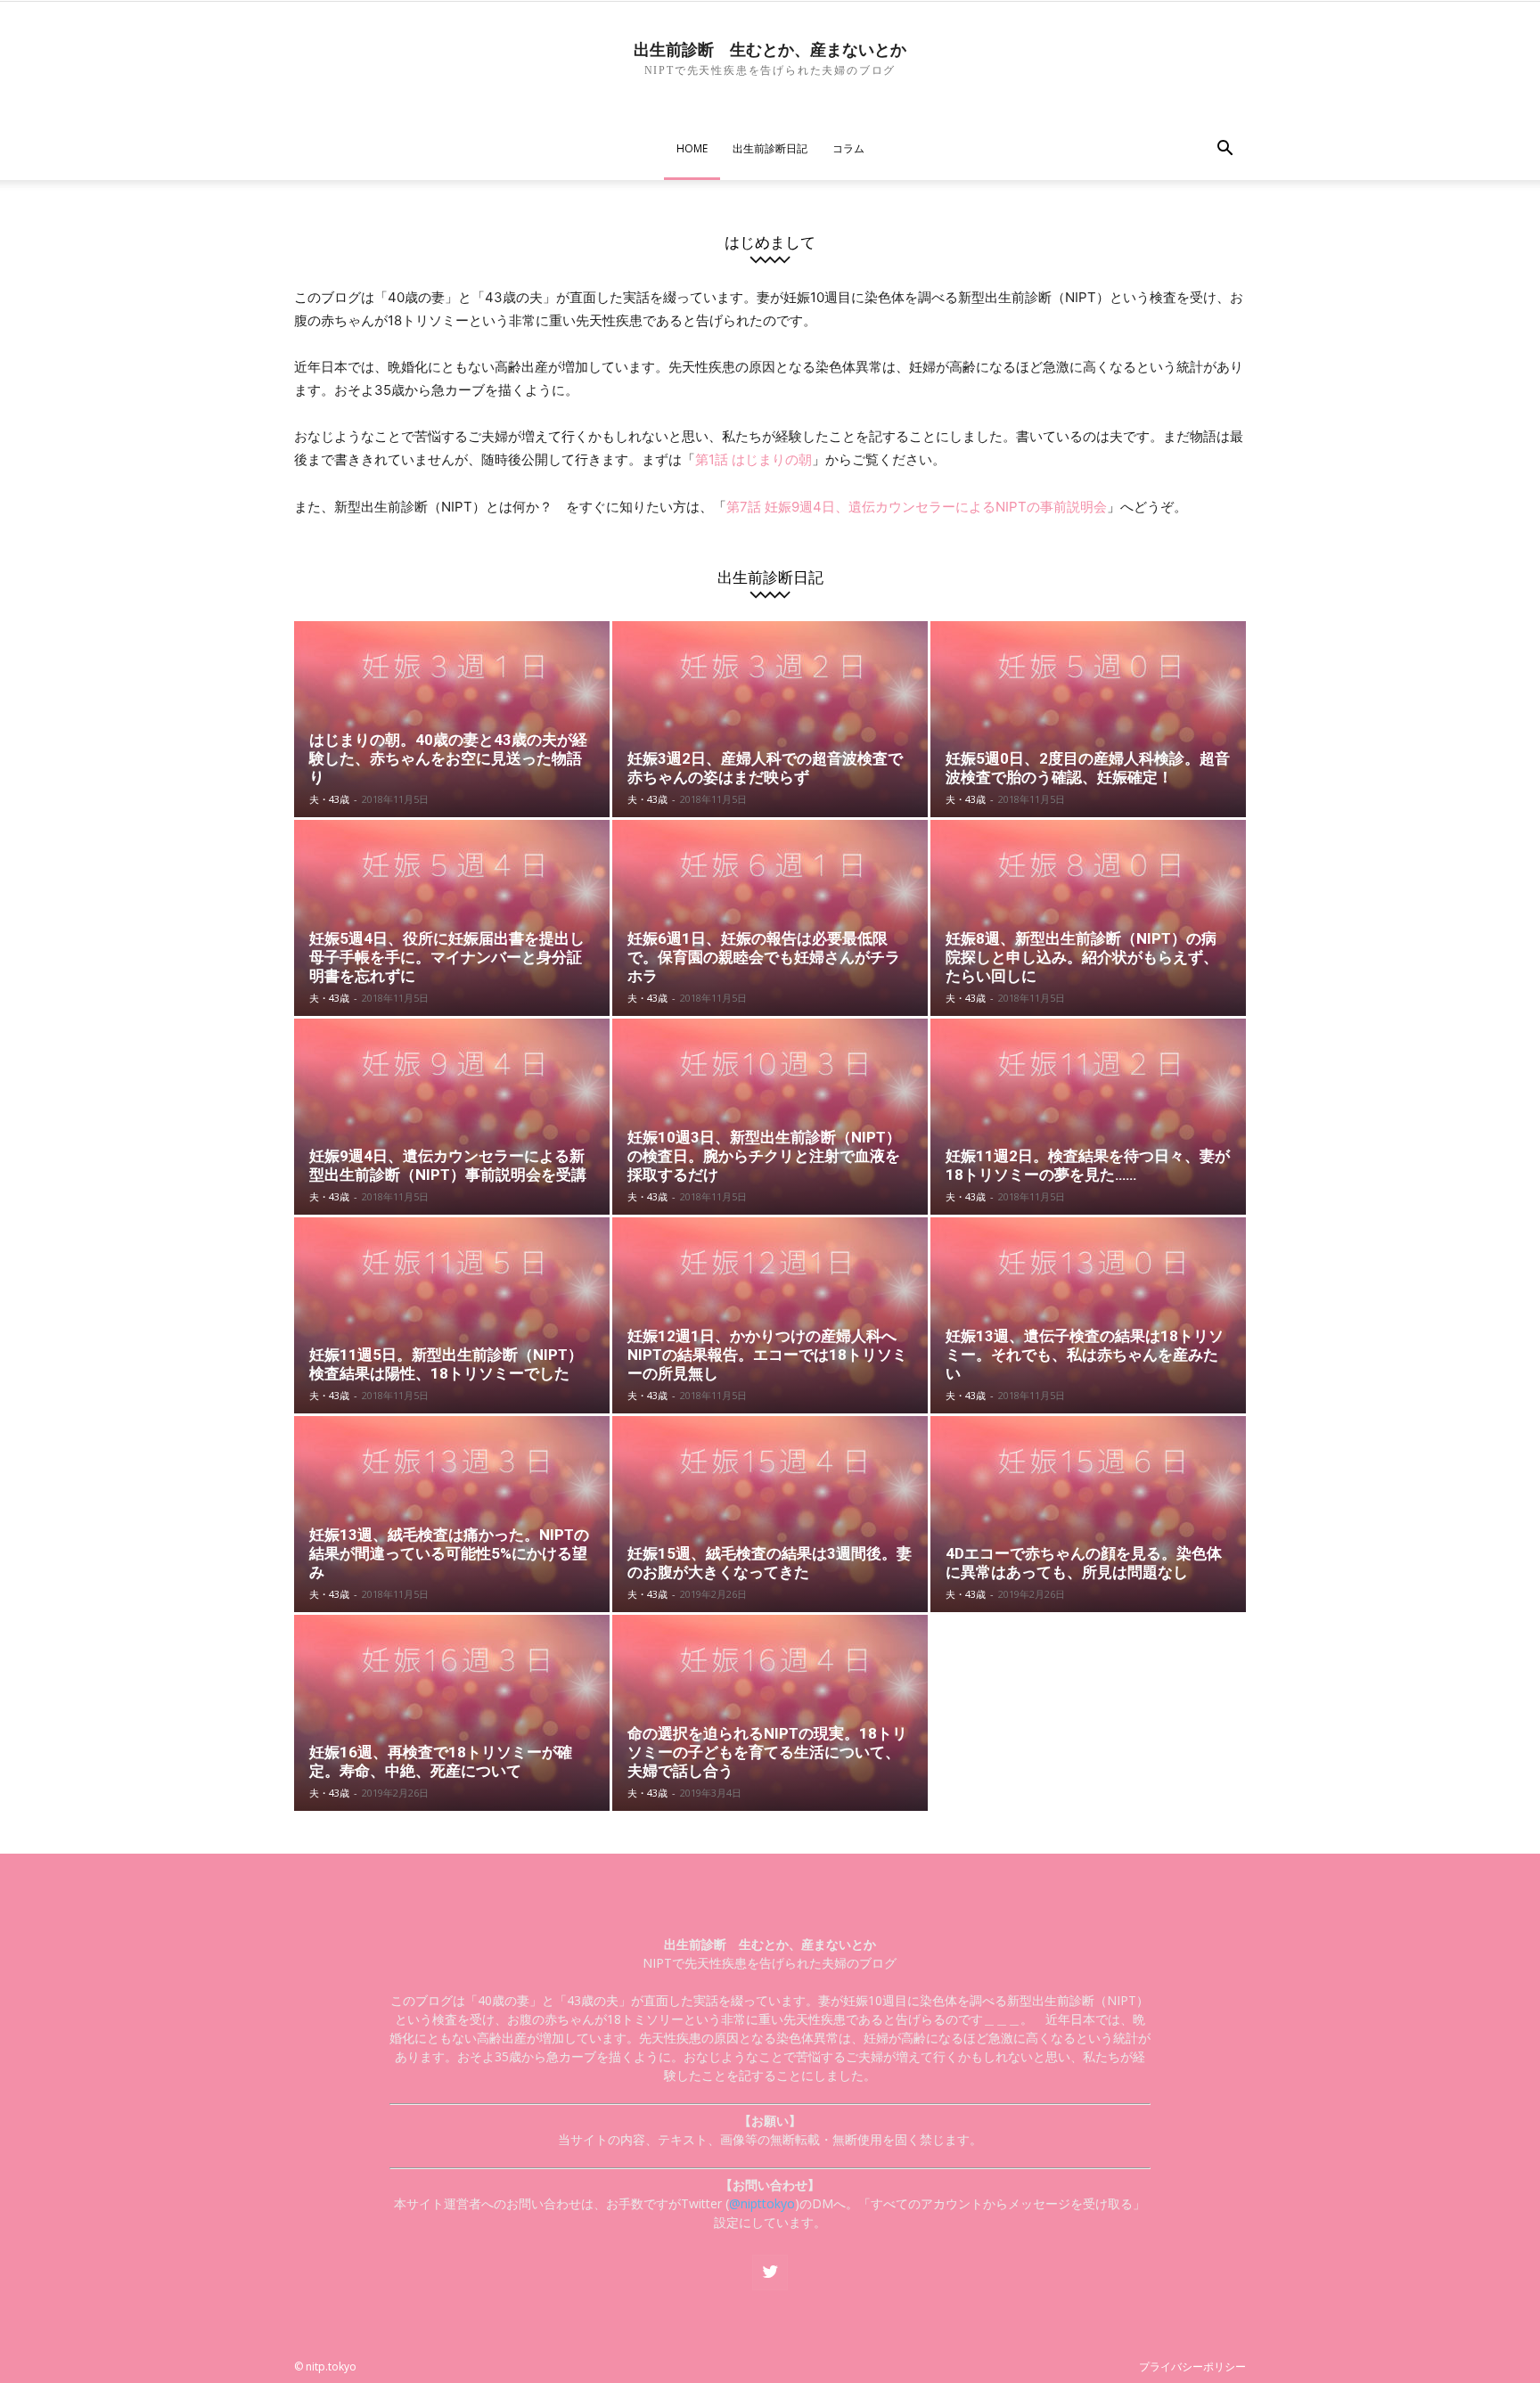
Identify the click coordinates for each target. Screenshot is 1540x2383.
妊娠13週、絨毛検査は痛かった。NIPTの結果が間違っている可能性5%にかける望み (449, 1553)
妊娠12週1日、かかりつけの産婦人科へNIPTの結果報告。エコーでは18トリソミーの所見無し (767, 1355)
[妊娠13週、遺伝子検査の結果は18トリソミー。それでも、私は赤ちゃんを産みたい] (1088, 1315)
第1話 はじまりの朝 (754, 459)
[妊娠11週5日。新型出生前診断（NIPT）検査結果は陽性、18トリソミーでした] (452, 1315)
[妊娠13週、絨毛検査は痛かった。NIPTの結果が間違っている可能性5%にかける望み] (452, 1514)
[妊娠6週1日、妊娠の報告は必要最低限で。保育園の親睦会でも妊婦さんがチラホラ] (770, 918)
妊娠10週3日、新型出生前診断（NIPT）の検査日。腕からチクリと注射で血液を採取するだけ (764, 1156)
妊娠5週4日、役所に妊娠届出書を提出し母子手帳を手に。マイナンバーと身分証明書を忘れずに (447, 957)
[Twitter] (770, 2272)
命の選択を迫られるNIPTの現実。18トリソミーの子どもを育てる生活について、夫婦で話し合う (767, 1752)
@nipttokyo (762, 2203)
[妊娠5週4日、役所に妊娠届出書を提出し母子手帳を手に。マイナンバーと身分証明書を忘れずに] (452, 918)
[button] (1225, 150)
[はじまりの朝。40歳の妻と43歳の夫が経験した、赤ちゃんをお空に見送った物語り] (452, 719)
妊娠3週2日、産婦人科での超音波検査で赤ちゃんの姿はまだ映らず (765, 768)
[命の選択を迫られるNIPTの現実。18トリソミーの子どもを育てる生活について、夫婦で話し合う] (770, 1713)
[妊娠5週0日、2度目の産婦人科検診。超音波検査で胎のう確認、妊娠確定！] (1088, 719)
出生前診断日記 (770, 148)
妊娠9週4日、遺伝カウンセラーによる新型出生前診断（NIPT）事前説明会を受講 (448, 1165)
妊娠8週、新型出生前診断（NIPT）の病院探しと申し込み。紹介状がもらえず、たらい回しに (1082, 957)
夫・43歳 (329, 799)
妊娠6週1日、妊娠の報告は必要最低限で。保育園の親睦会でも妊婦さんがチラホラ (764, 957)
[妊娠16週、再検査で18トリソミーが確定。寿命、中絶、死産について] (452, 1713)
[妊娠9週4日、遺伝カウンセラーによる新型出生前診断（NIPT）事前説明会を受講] (452, 1117)
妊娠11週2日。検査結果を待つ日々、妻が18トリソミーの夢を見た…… (1088, 1165)
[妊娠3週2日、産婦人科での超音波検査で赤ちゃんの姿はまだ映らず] (770, 719)
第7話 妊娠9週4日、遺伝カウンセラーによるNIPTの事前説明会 (917, 507)
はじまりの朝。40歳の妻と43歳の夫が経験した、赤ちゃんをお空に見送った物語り (448, 758)
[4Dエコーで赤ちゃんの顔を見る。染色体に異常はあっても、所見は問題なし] (1088, 1514)
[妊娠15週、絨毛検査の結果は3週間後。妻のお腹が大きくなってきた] (770, 1514)
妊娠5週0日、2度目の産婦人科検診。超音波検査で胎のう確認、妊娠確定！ (1088, 768)
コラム (848, 148)
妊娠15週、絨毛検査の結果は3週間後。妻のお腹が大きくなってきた (770, 1563)
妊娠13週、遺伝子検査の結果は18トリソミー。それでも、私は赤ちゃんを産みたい (1085, 1355)
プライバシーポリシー (1192, 2367)
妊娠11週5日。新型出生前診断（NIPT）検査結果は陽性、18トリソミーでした (446, 1364)
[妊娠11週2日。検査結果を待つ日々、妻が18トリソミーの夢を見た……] (1088, 1117)
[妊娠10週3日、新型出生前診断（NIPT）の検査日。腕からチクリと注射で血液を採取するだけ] (770, 1117)
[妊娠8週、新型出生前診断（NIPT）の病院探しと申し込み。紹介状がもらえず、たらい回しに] (1088, 918)
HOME (692, 148)
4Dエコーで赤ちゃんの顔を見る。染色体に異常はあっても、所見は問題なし (1084, 1563)
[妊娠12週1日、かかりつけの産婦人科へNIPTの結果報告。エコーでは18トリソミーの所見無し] (770, 1315)
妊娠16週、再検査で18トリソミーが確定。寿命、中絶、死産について (441, 1761)
